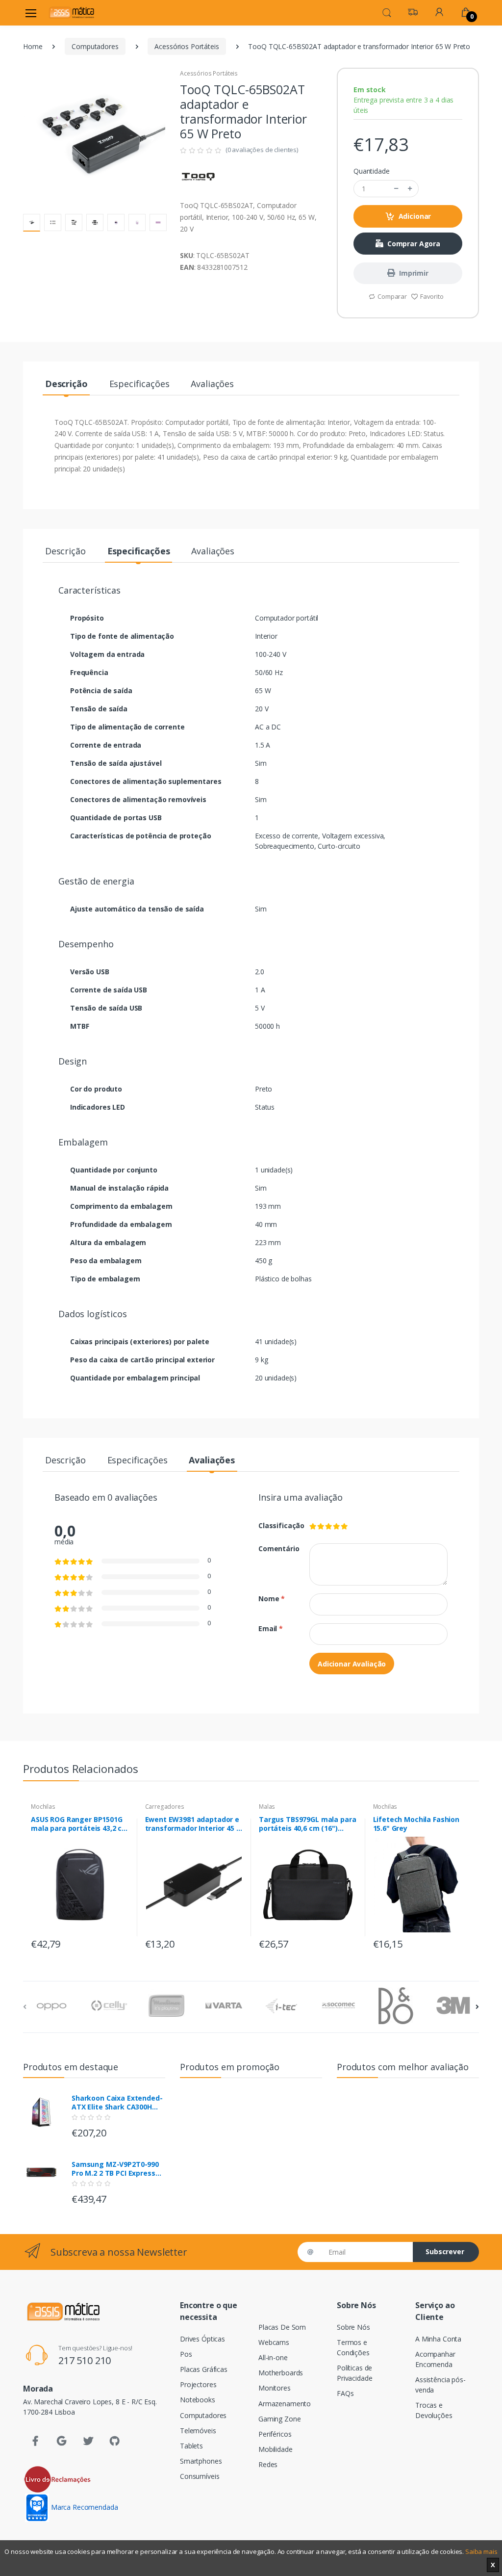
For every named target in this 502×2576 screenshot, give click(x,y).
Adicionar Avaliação (352, 1664)
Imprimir (414, 273)
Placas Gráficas (204, 2369)
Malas (267, 1807)
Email (271, 1628)
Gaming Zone (279, 2419)
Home (33, 46)
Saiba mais (481, 2551)
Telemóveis (198, 2431)
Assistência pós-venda (440, 2385)
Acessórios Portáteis (187, 46)
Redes (268, 2464)
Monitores (275, 2388)
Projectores (198, 2384)
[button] (387, 12)
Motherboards (281, 2373)
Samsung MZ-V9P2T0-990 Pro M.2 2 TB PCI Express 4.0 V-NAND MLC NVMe (115, 2169)
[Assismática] (72, 13)
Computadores (95, 46)
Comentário (276, 1548)
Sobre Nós (353, 2327)
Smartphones (201, 2461)
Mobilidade (276, 2449)
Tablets (191, 2446)
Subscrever (445, 2251)
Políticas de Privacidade (354, 2373)
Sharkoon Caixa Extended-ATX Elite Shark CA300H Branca (117, 2103)
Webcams (274, 2342)
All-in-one (273, 2357)
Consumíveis (200, 2476)
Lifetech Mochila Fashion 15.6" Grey (416, 1824)
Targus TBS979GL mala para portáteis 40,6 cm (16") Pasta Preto (307, 1824)
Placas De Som (282, 2327)
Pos (186, 2354)
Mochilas (43, 1807)
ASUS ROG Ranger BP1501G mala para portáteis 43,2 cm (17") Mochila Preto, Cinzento (80, 1824)
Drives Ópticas (202, 2339)
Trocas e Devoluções (434, 2410)
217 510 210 (85, 2360)
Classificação (276, 1525)
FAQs (345, 2393)
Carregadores (165, 1807)
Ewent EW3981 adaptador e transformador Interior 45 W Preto (194, 1824)
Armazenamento (285, 2404)
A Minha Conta (438, 2339)
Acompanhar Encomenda (435, 2359)
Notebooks (198, 2400)
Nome (272, 1599)
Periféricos (275, 2434)
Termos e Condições (353, 2347)
